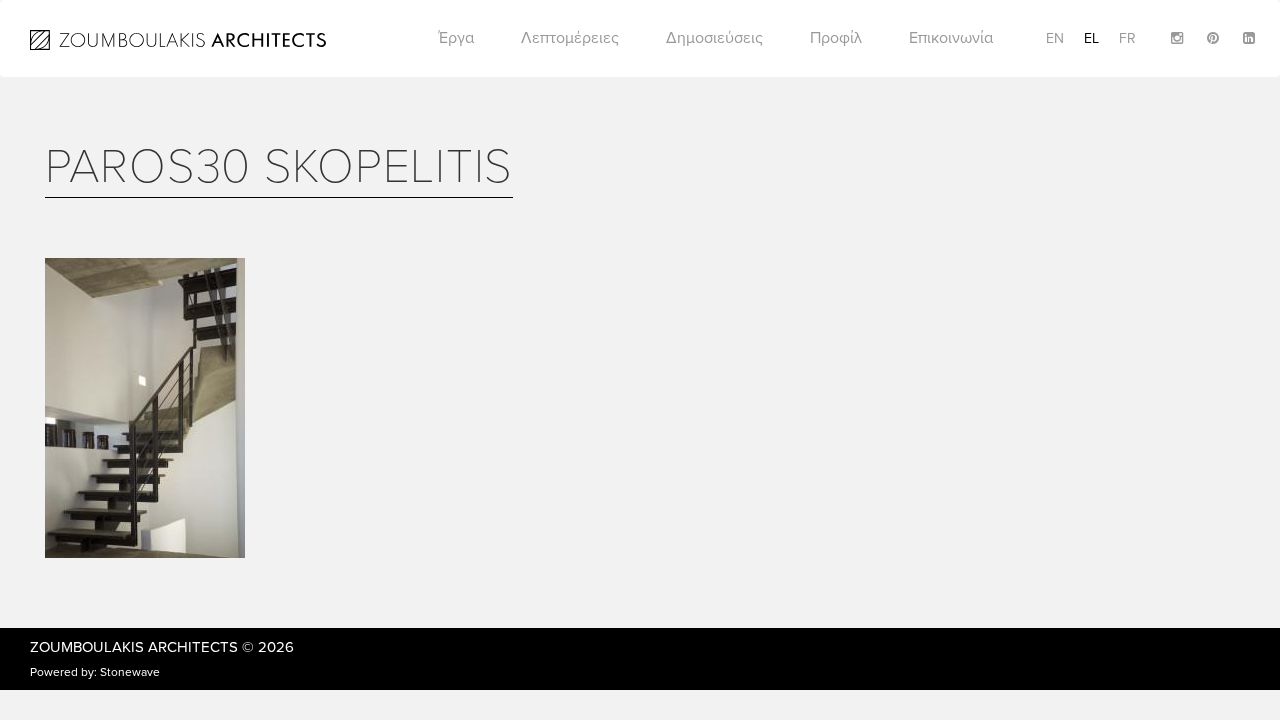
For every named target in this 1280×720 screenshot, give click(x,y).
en (1055, 38)
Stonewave (130, 672)
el (1091, 38)
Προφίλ (836, 38)
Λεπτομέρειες (570, 38)
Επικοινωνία (951, 38)
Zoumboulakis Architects (134, 647)
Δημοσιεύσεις (714, 38)
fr (1127, 38)
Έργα (456, 38)
